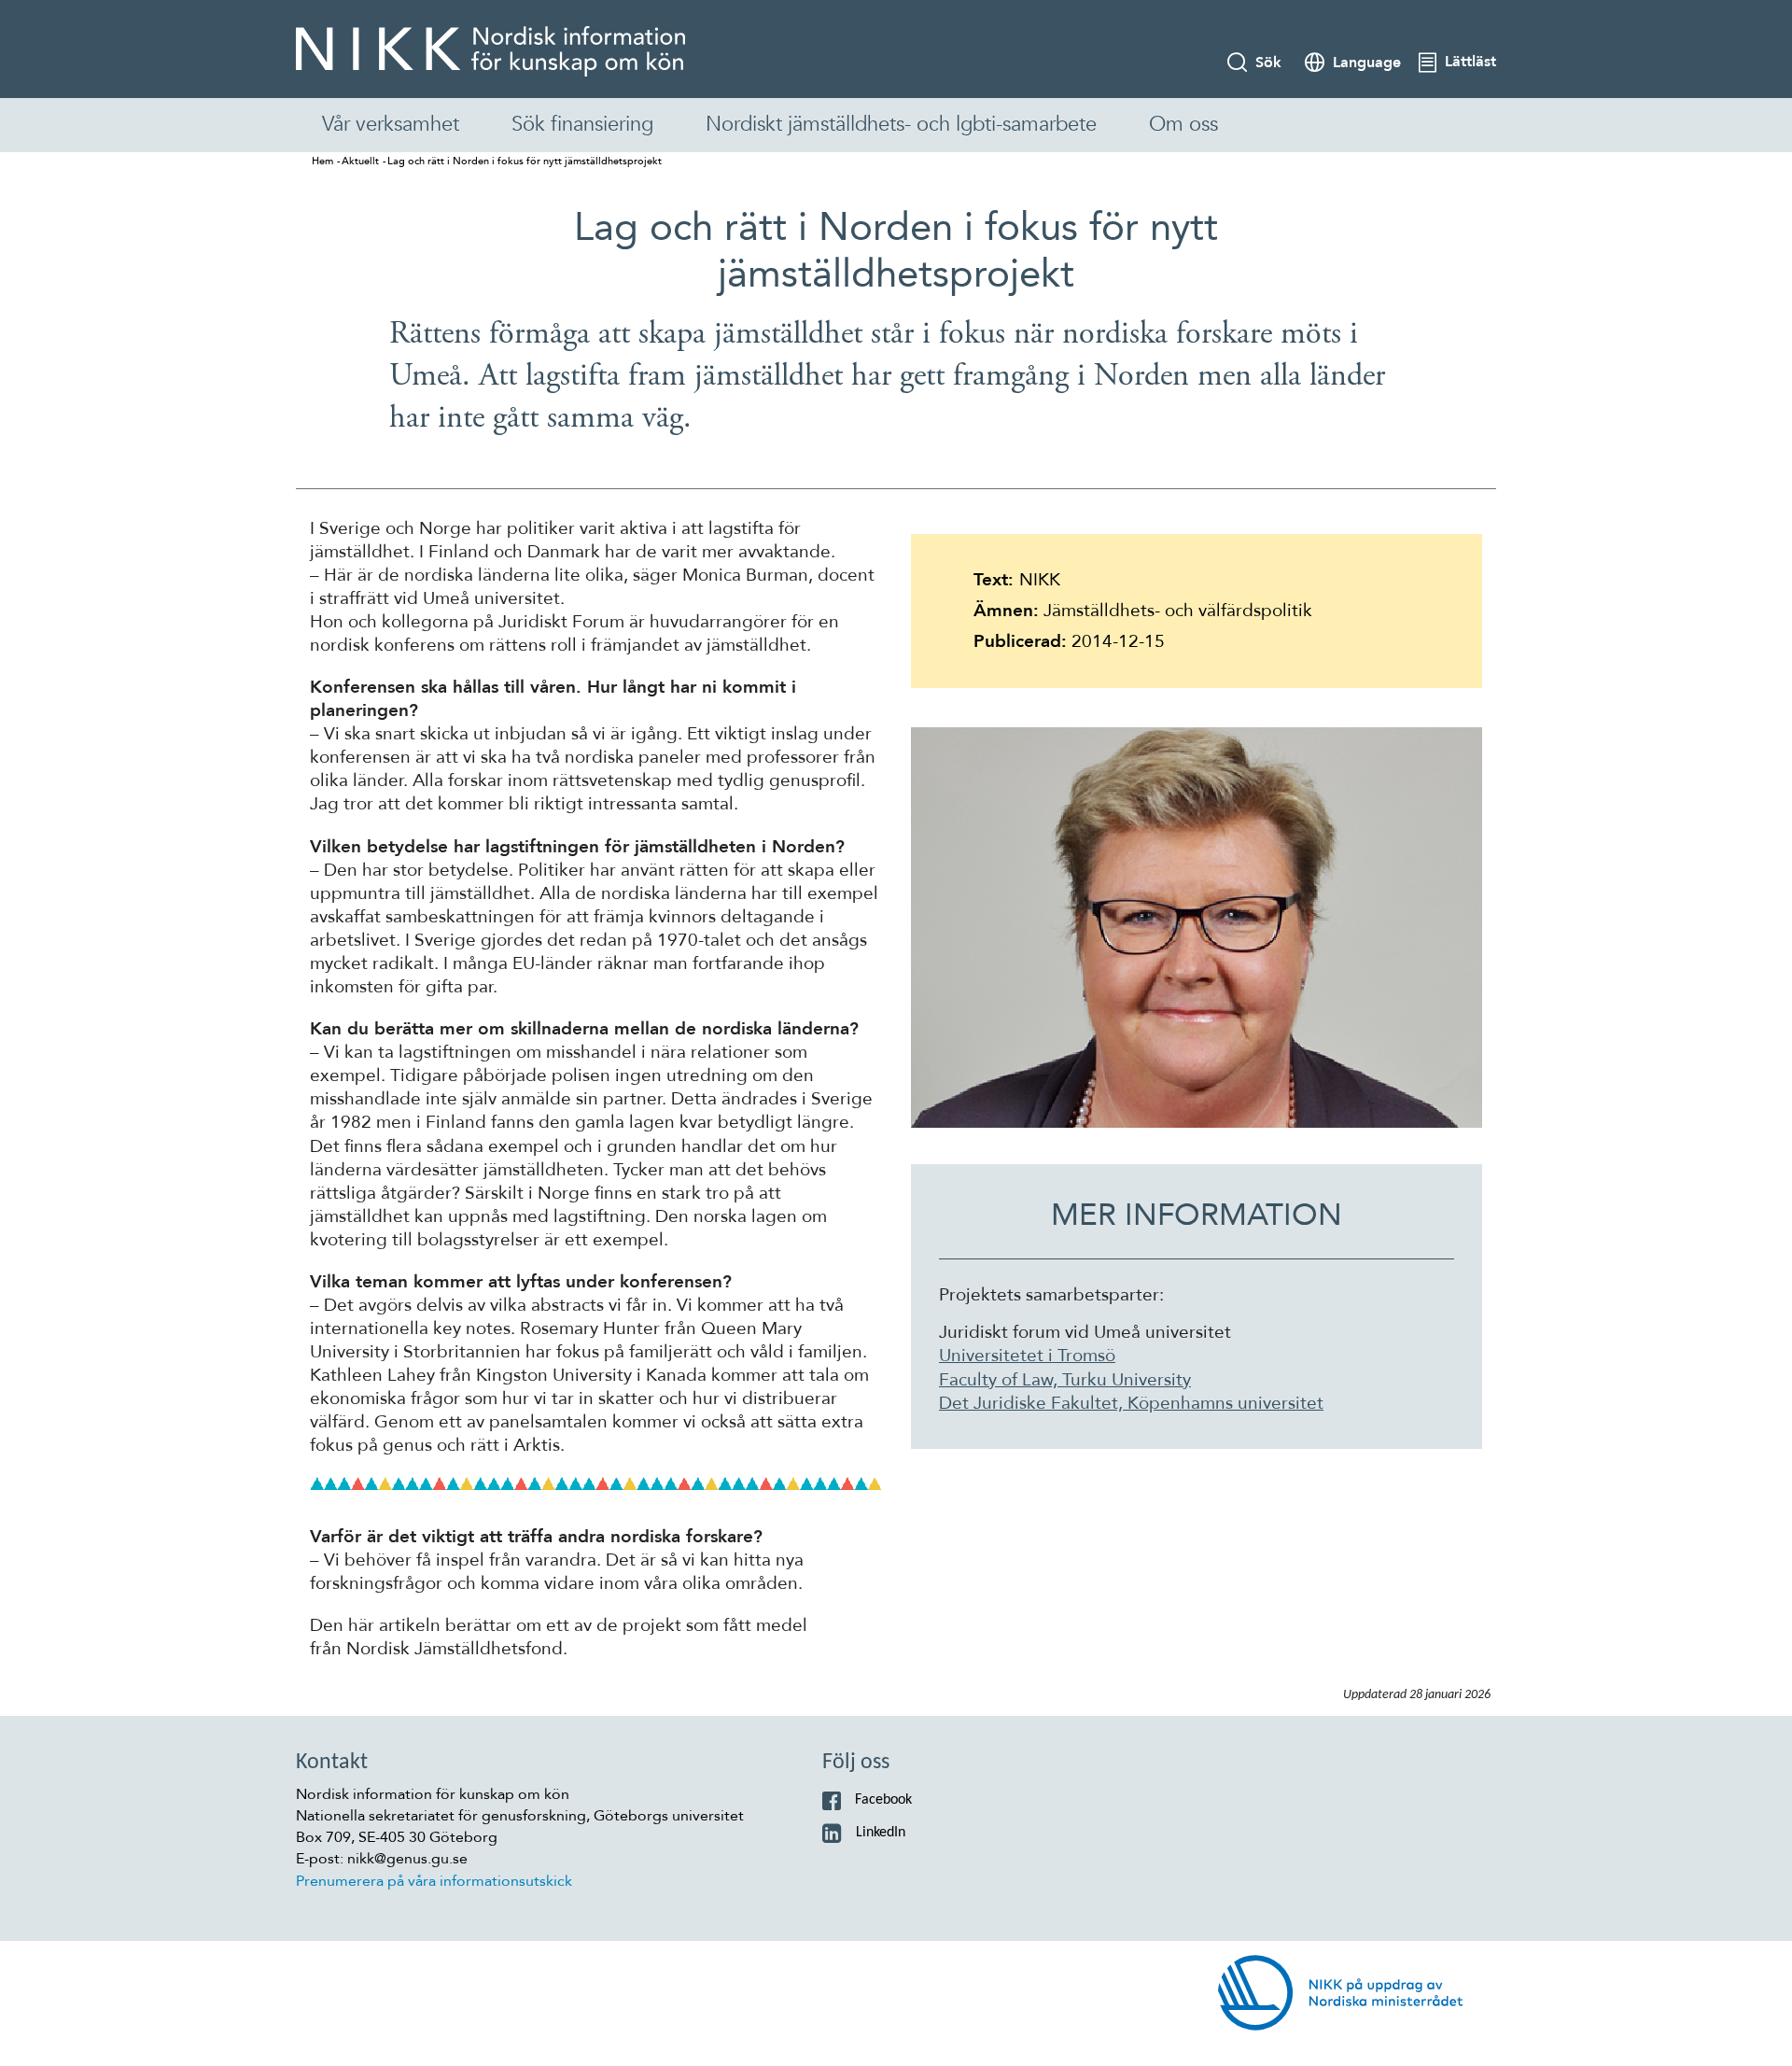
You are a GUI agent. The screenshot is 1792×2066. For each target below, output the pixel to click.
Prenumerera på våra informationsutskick (434, 1881)
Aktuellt (360, 161)
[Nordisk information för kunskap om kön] (490, 51)
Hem (322, 161)
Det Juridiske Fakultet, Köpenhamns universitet (1131, 1404)
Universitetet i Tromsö (1027, 1356)
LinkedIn (881, 1833)
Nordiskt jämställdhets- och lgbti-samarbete (901, 124)
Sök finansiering (582, 124)
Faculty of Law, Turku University (1065, 1380)
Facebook (883, 1800)
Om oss (1183, 124)
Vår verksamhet (391, 124)
